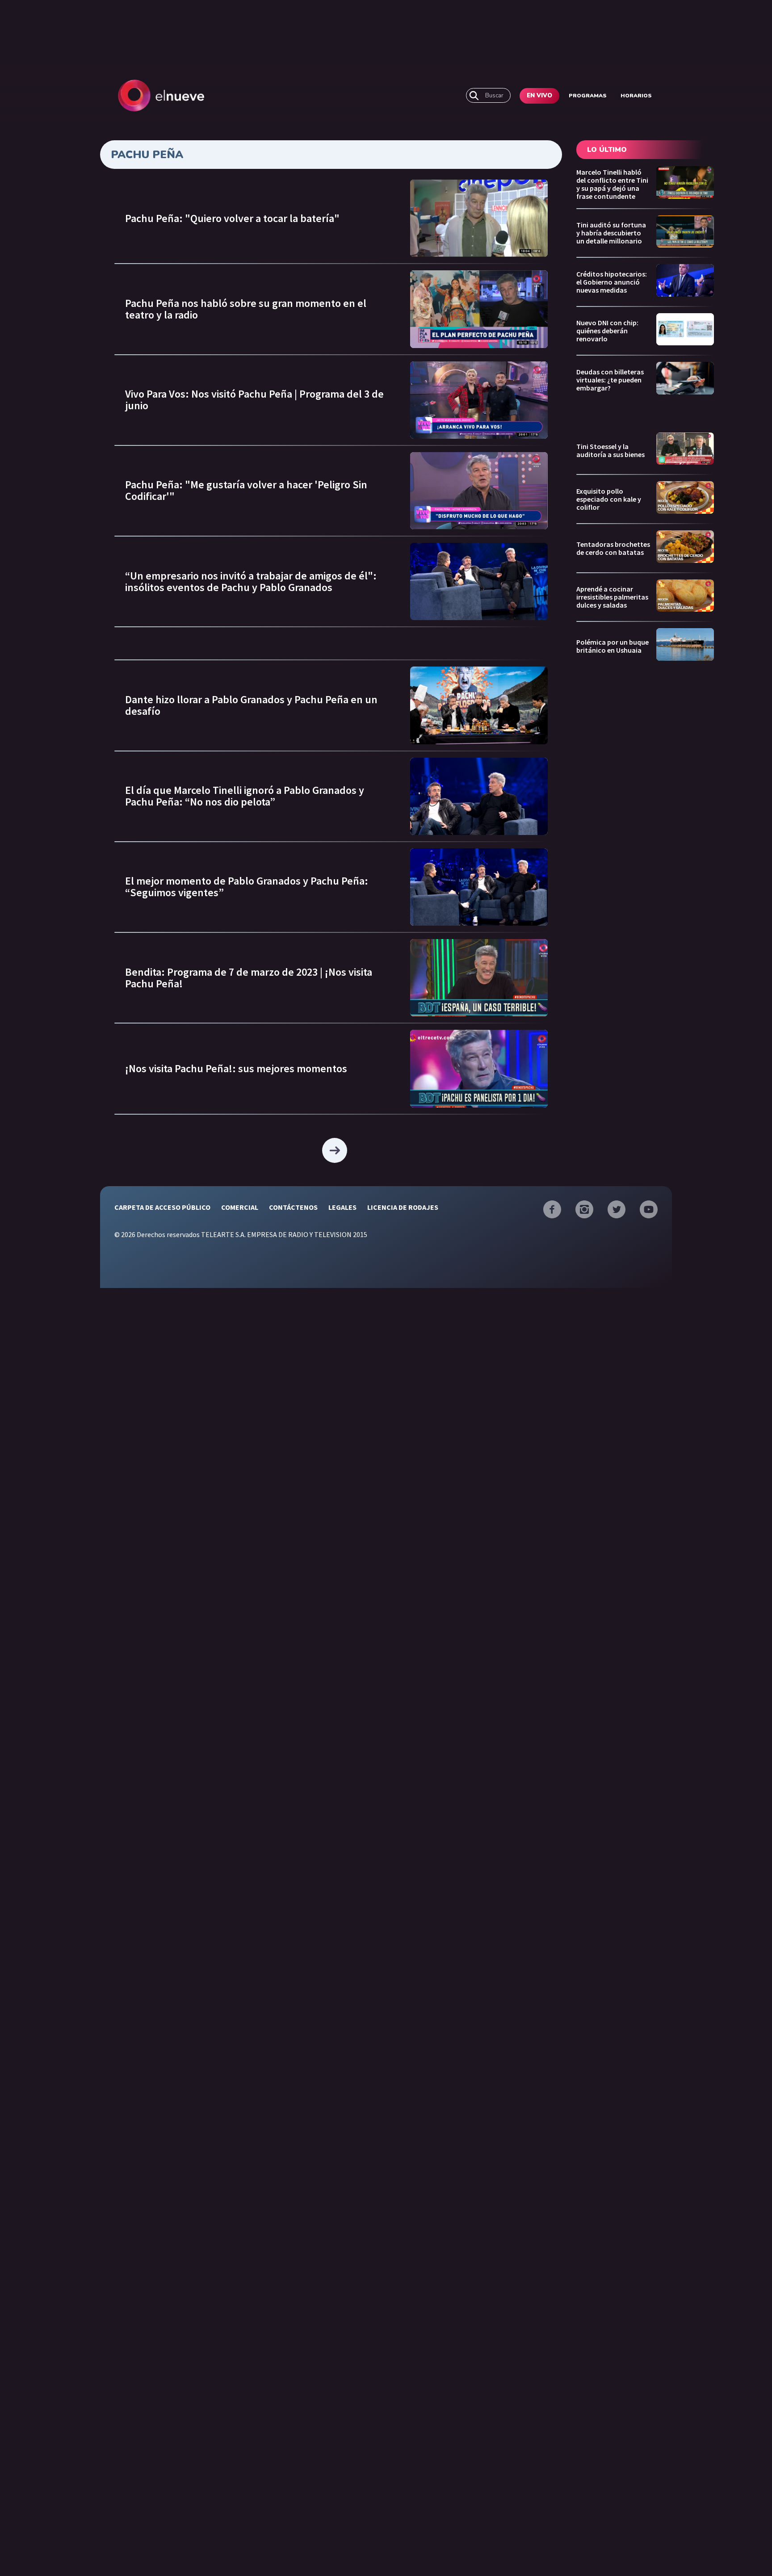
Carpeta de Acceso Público (162, 1207)
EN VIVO (539, 96)
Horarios (636, 96)
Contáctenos (293, 1207)
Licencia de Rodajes (403, 1207)
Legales (342, 1207)
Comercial (240, 1207)
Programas (588, 96)
